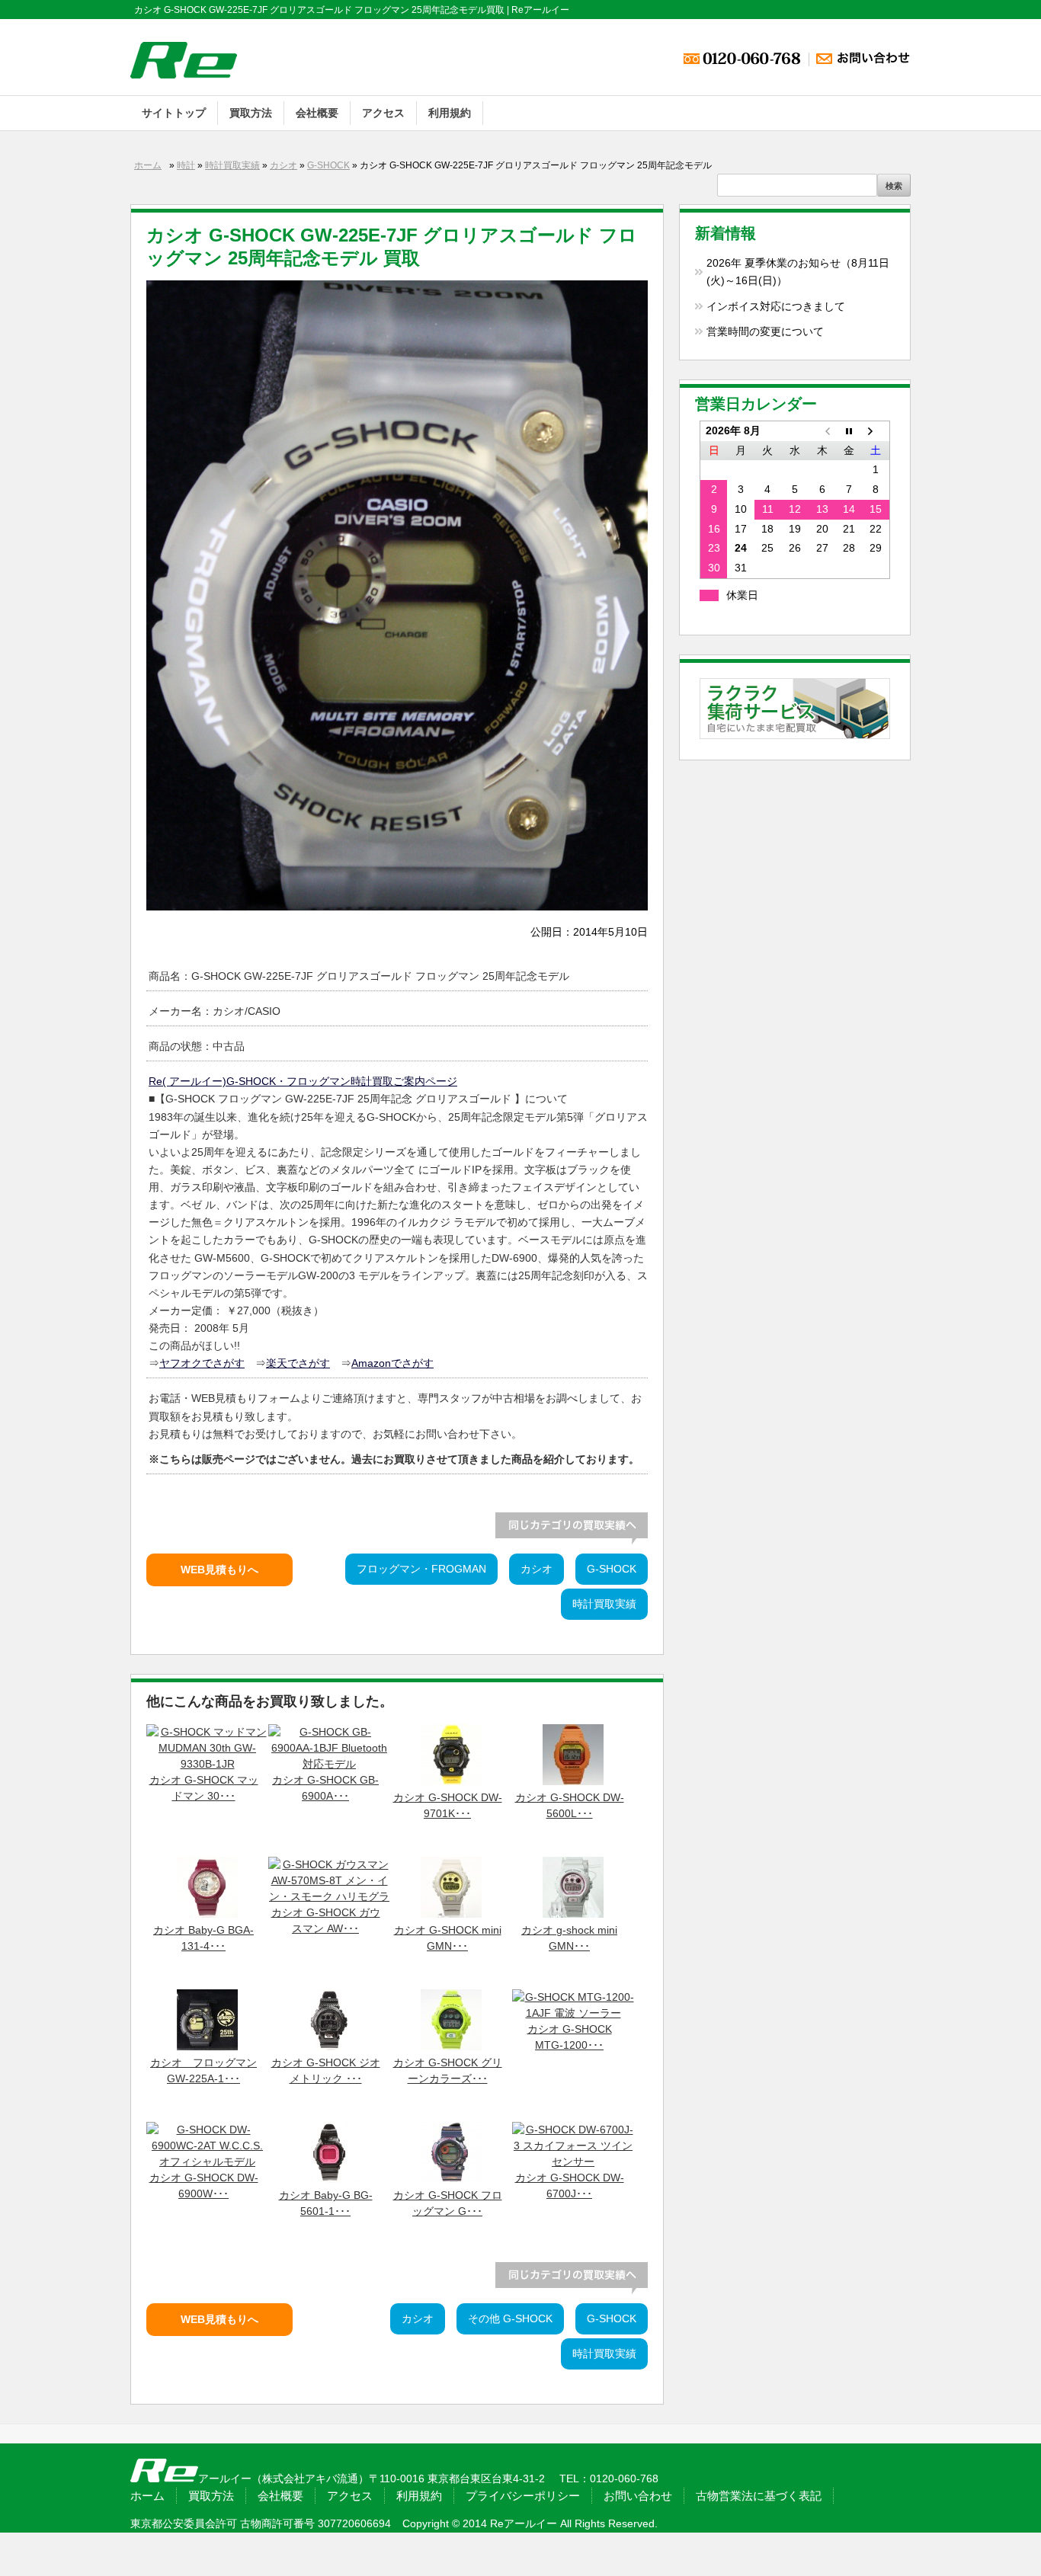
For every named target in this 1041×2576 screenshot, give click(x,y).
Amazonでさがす (392, 1363)
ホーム (148, 165)
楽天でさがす (298, 1363)
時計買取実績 (232, 165)
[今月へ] (849, 430)
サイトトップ (174, 113)
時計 (186, 165)
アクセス (383, 113)
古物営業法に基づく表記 (759, 2496)
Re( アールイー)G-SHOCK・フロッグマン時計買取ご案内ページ (303, 1081)
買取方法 (251, 113)
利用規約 (450, 113)
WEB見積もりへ (219, 1570)
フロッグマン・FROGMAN (421, 1569)
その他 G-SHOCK (510, 2319)
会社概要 (317, 113)
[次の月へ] (876, 430)
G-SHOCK (328, 165)
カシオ (283, 165)
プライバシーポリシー (523, 2496)
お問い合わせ (638, 2496)
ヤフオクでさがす (202, 1363)
